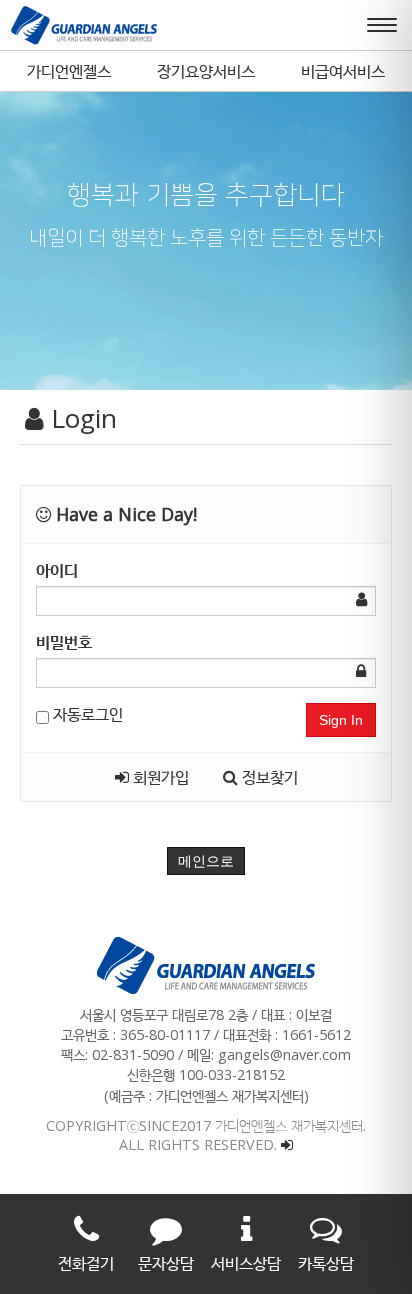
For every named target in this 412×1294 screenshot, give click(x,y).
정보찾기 (268, 777)
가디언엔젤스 (69, 71)
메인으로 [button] (206, 861)
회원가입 (159, 777)
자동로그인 (86, 714)
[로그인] (287, 1144)
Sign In (341, 720)
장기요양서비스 (206, 71)
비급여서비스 (343, 71)
